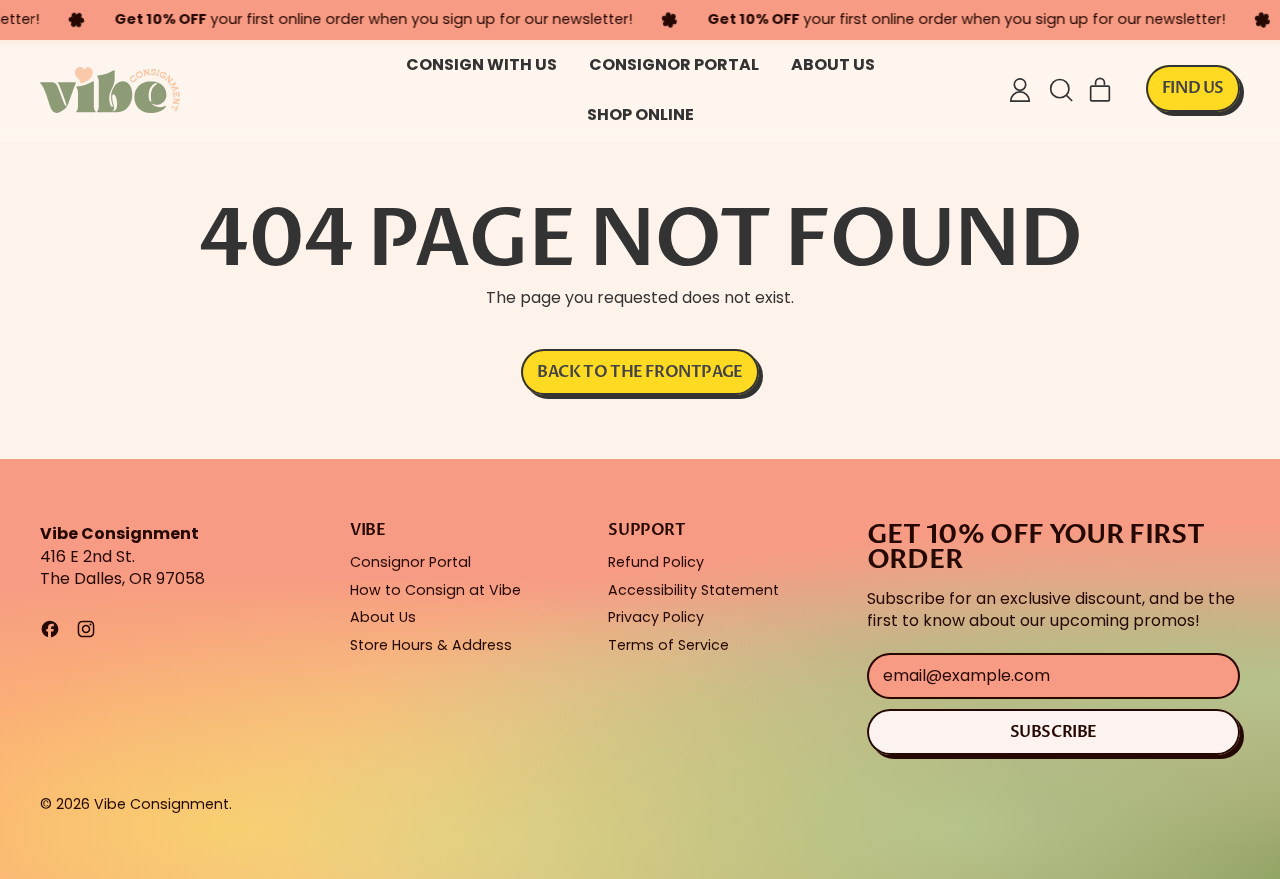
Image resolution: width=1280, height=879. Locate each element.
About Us (833, 64)
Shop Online (640, 114)
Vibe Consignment (161, 804)
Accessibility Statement (693, 590)
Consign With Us (481, 64)
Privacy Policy (656, 617)
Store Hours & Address (431, 645)
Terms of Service (668, 645)
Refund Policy (656, 562)
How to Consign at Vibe (435, 590)
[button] (1060, 90)
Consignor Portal (674, 64)
